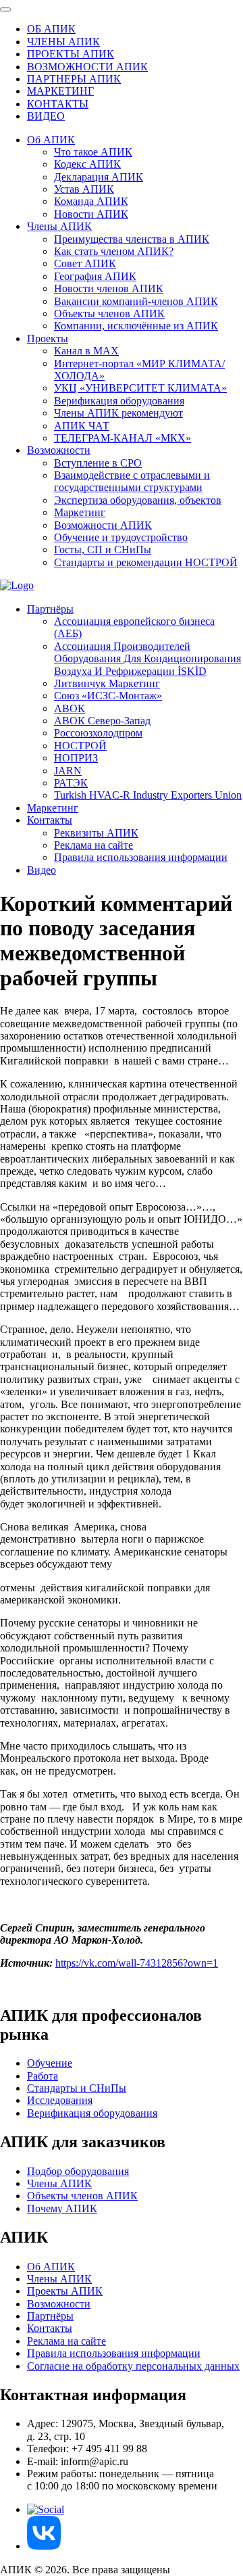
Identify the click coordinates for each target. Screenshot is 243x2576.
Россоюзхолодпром (98, 733)
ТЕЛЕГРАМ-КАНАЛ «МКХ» (123, 438)
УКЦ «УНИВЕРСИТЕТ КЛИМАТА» (140, 388)
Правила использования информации (141, 857)
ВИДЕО (46, 116)
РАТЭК (71, 783)
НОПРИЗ (76, 758)
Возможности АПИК (103, 525)
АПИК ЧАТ (82, 426)
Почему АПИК (62, 2208)
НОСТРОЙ (80, 746)
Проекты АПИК (65, 2291)
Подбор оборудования (78, 2171)
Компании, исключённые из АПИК (136, 326)
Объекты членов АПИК (109, 313)
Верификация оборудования (119, 401)
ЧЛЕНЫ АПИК (63, 42)
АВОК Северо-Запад (102, 721)
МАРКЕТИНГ (60, 91)
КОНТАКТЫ (58, 104)
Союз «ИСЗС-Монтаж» (108, 696)
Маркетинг (80, 512)
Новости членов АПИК (109, 288)
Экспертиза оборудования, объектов (138, 500)
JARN (68, 771)
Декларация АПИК (99, 177)
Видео (42, 870)
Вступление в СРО (98, 463)
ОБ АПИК (51, 29)
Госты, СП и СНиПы (103, 549)
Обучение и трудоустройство (121, 537)
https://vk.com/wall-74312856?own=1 (137, 1963)
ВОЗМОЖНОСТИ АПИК (87, 67)
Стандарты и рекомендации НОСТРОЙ (146, 562)
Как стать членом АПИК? (114, 251)
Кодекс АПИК (87, 164)
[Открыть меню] (5, 9)
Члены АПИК (59, 226)
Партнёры (50, 609)
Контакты (50, 820)
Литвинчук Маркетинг (107, 683)
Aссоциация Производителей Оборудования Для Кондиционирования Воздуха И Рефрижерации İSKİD (147, 659)
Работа (43, 2076)
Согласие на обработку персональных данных (133, 2366)
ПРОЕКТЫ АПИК (71, 54)
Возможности (59, 450)
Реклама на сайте (93, 845)
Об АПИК (51, 140)
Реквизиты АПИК (96, 833)
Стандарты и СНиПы (77, 2088)
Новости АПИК (91, 214)
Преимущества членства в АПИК (132, 239)
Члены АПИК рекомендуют (118, 413)
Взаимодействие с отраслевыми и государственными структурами (132, 481)
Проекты (48, 338)
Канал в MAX (86, 351)
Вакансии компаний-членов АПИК (136, 301)
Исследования (60, 2100)
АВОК (70, 708)
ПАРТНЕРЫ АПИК (74, 79)
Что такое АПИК (93, 152)
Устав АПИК (84, 189)
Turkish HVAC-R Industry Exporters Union (148, 795)
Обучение (50, 2063)
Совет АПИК (85, 263)
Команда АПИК (91, 201)
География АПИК (95, 276)
